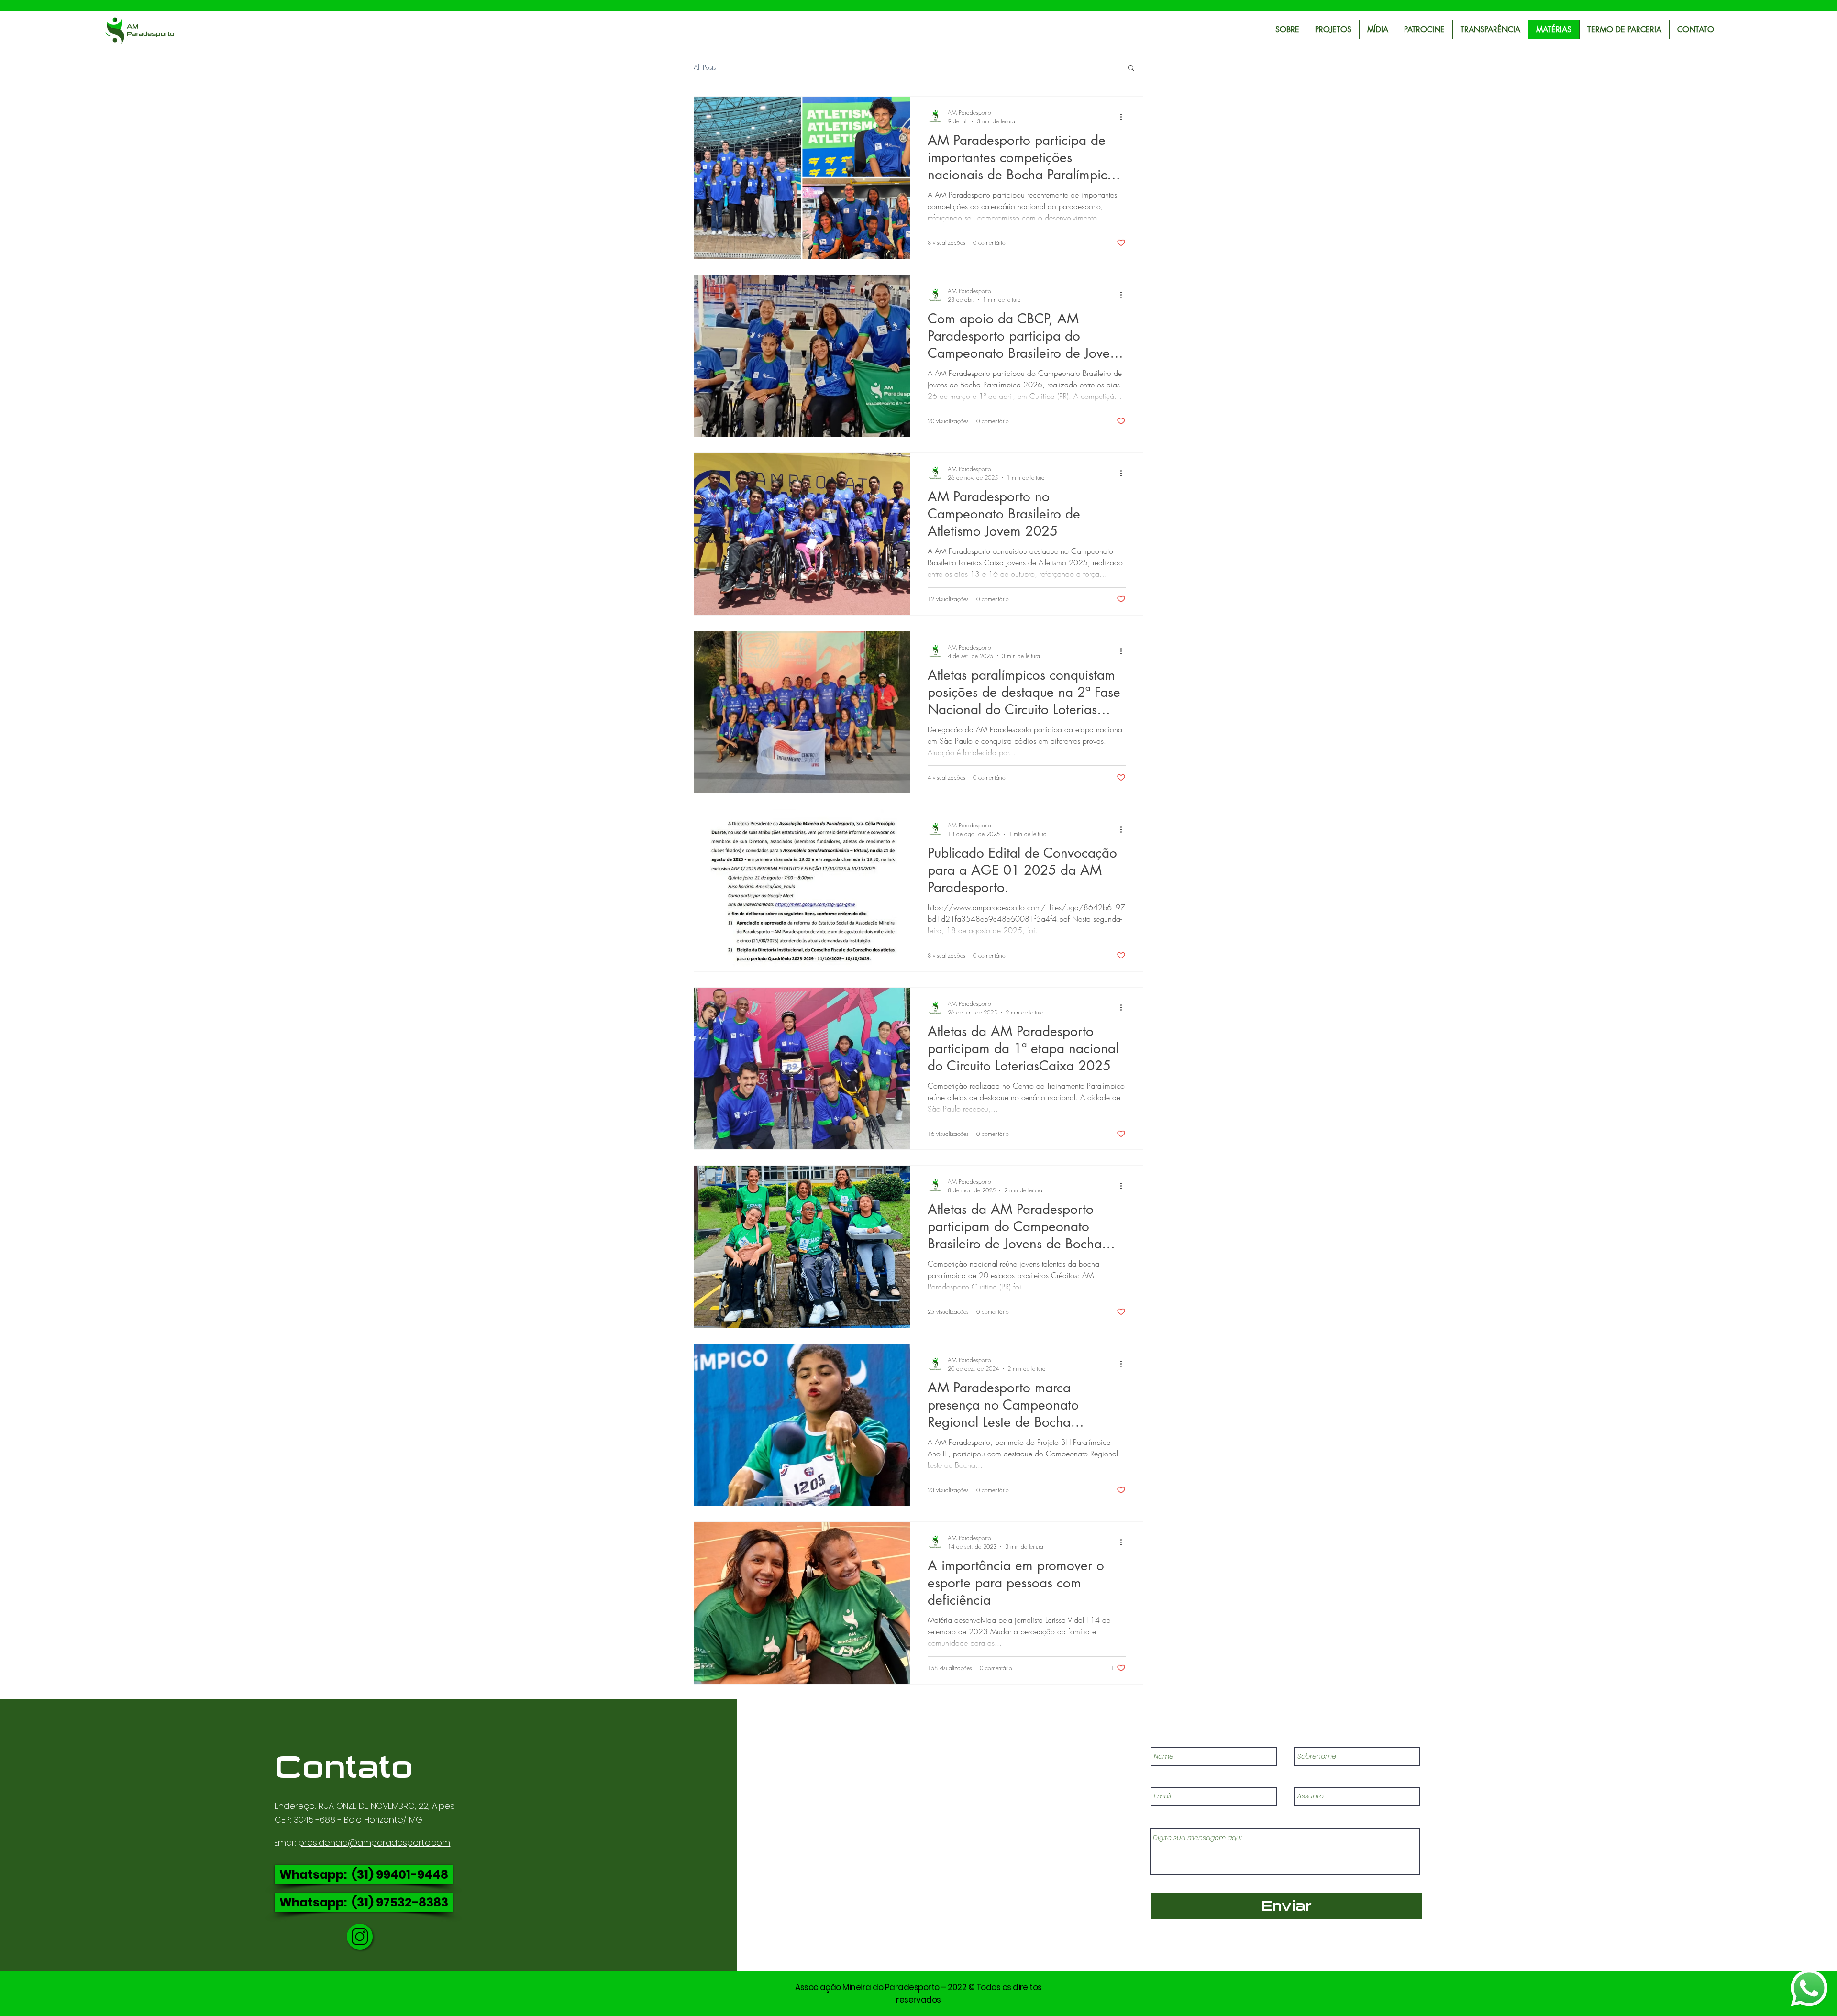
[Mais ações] (1124, 117)
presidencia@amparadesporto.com (374, 1843)
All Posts (705, 67)
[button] (1131, 69)
